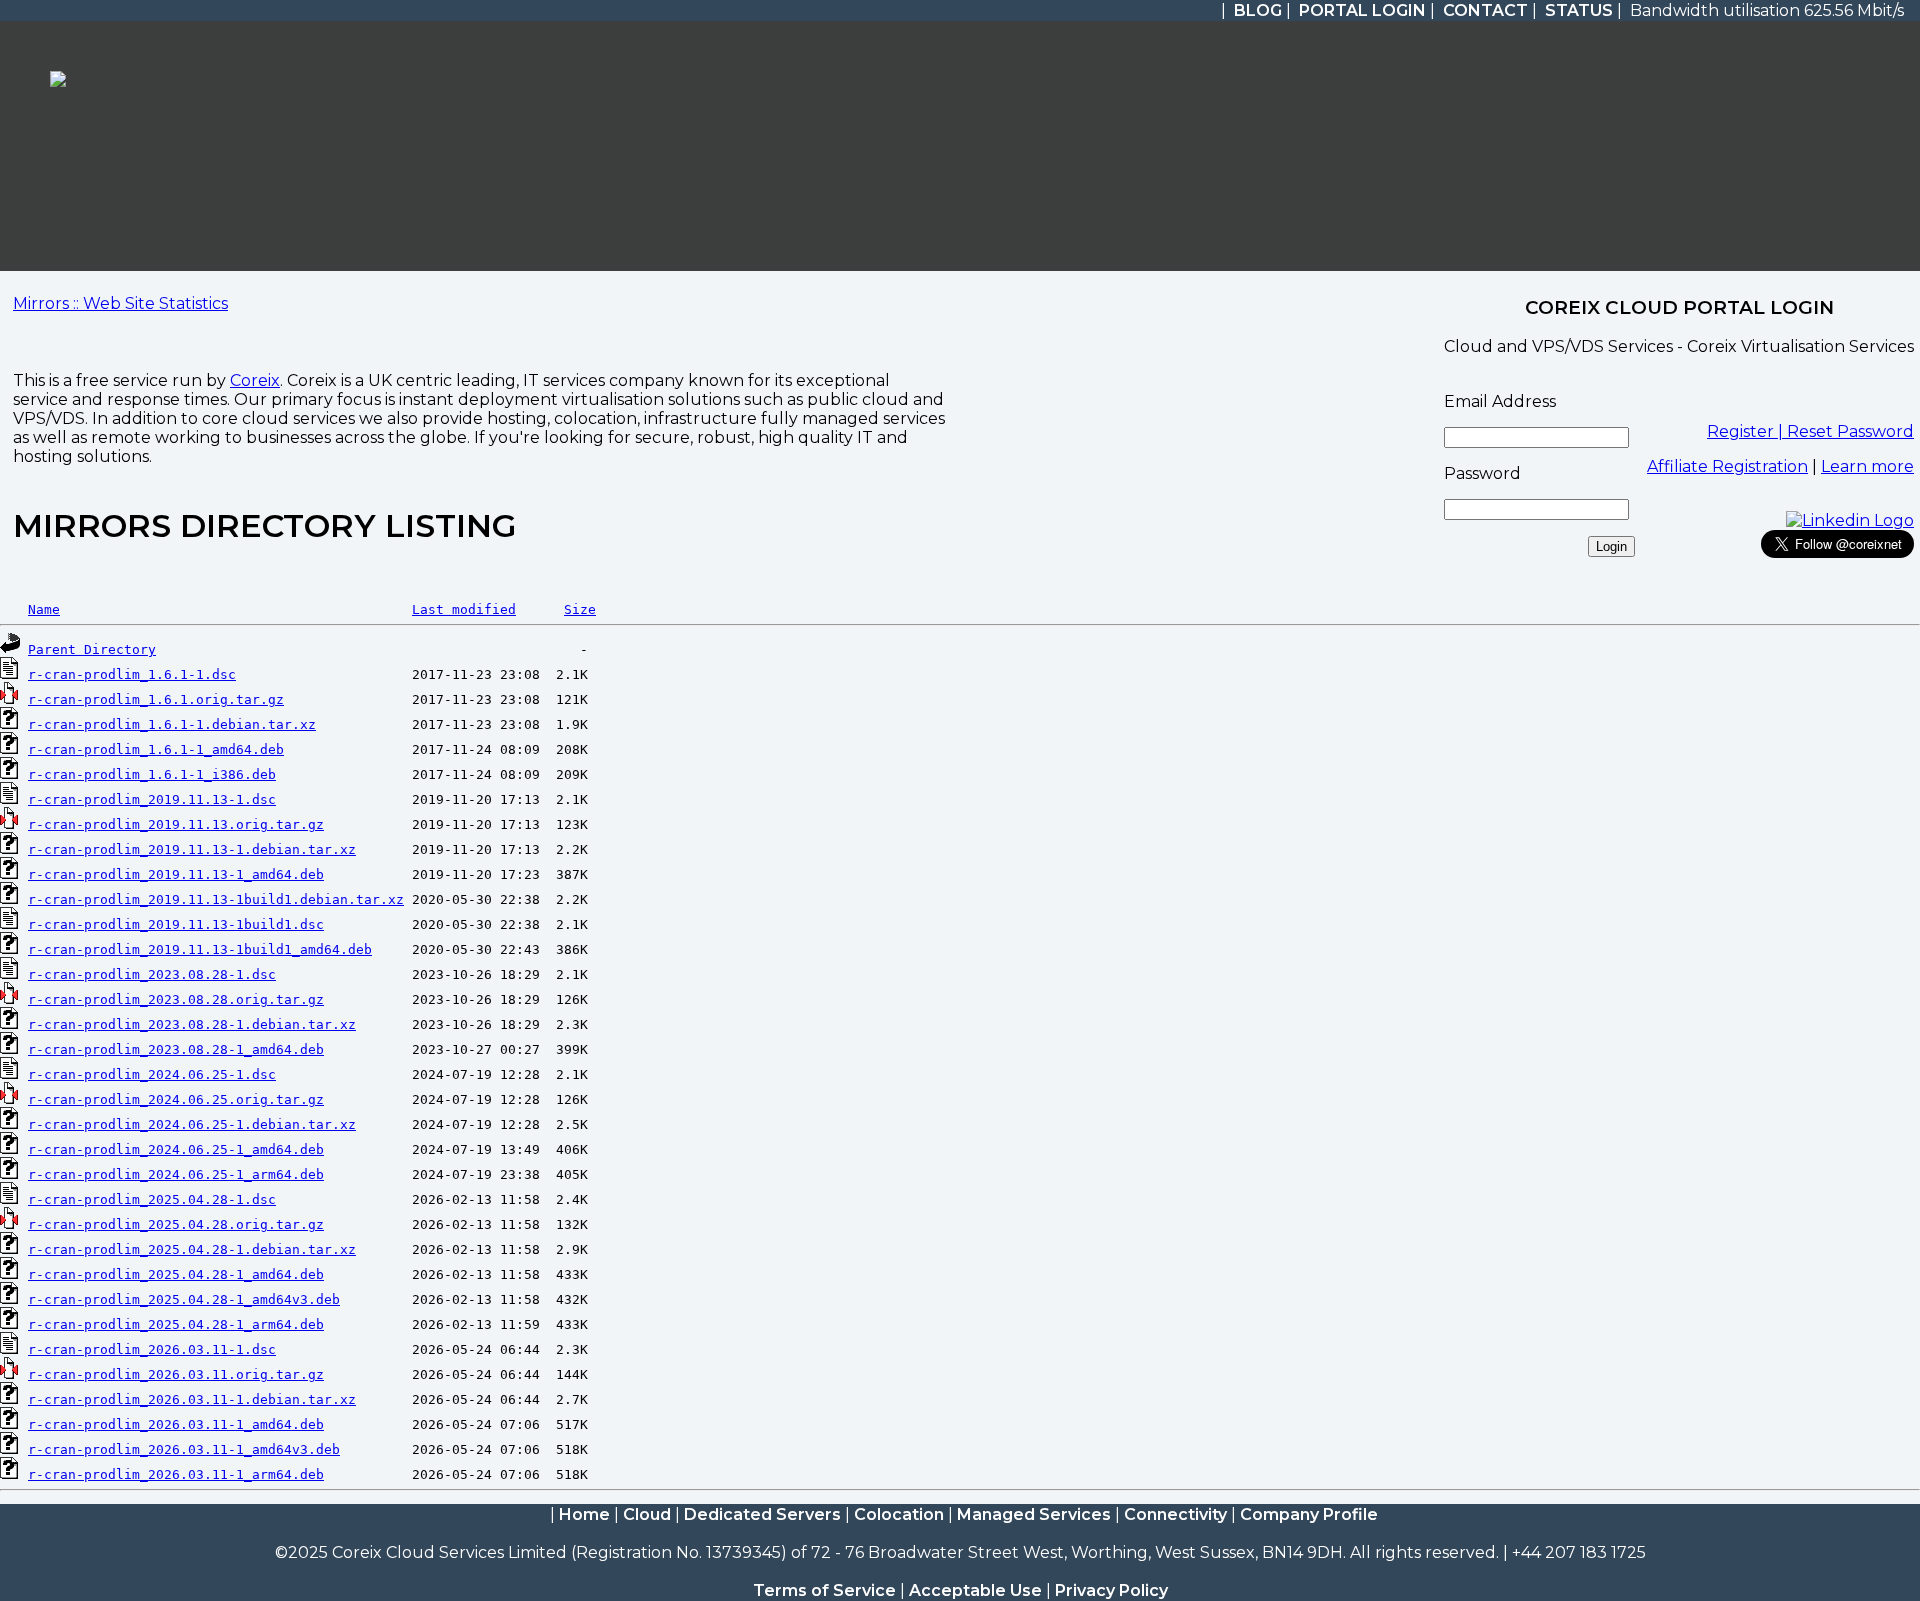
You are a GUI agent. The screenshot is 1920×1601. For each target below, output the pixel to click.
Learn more (1867, 466)
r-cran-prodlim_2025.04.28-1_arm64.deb (176, 1324)
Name (44, 609)
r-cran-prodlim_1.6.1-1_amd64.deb (156, 749)
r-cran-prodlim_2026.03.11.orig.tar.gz (176, 1374)
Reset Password (1850, 431)
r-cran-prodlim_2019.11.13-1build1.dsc (176, 924)
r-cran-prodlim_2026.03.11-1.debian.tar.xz (192, 1399)
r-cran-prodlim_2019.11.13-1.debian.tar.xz (192, 849)
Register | (1747, 431)
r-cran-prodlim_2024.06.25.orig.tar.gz (176, 1099)
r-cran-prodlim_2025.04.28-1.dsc (152, 1199)
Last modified (464, 609)
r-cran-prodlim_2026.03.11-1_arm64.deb (176, 1474)
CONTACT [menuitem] (1485, 10)
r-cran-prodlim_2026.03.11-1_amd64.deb (176, 1424)
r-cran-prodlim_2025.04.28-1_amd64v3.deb (184, 1299)
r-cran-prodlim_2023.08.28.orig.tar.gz (176, 999)
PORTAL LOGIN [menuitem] (1362, 10)
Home (584, 1514)
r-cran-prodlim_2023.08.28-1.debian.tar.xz (192, 1024)
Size (580, 609)
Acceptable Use (975, 1590)
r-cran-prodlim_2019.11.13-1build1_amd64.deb (200, 949)
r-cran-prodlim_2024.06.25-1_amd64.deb (176, 1149)
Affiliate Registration (1727, 466)
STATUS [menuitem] (1579, 10)
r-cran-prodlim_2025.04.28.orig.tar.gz (176, 1224)
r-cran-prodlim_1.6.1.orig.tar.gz (156, 699)
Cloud (647, 1514)
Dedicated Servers (762, 1514)
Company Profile (1309, 1514)
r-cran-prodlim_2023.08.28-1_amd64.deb (176, 1049)
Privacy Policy (1111, 1590)
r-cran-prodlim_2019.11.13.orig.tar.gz (176, 824)
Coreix (255, 380)
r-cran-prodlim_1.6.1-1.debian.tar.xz (172, 724)
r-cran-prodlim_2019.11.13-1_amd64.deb (176, 874)
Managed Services (1034, 1514)
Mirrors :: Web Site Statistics (120, 303)
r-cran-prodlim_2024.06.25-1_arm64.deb (176, 1174)
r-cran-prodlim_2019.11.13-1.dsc (152, 799)
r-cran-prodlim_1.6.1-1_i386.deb (152, 774)
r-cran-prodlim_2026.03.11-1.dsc (152, 1349)
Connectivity (1175, 1514)
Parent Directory (92, 649)
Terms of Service (824, 1590)
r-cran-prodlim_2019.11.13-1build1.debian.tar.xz (216, 899)
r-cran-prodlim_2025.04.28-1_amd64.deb (176, 1274)
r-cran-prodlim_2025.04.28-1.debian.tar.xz (192, 1249)
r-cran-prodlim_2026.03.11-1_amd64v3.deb (184, 1449)
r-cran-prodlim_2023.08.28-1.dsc (152, 974)
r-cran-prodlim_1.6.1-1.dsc (132, 674)
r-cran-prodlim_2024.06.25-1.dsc (152, 1074)
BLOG (1258, 10)
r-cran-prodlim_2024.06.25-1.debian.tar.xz (192, 1124)
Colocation (899, 1514)
